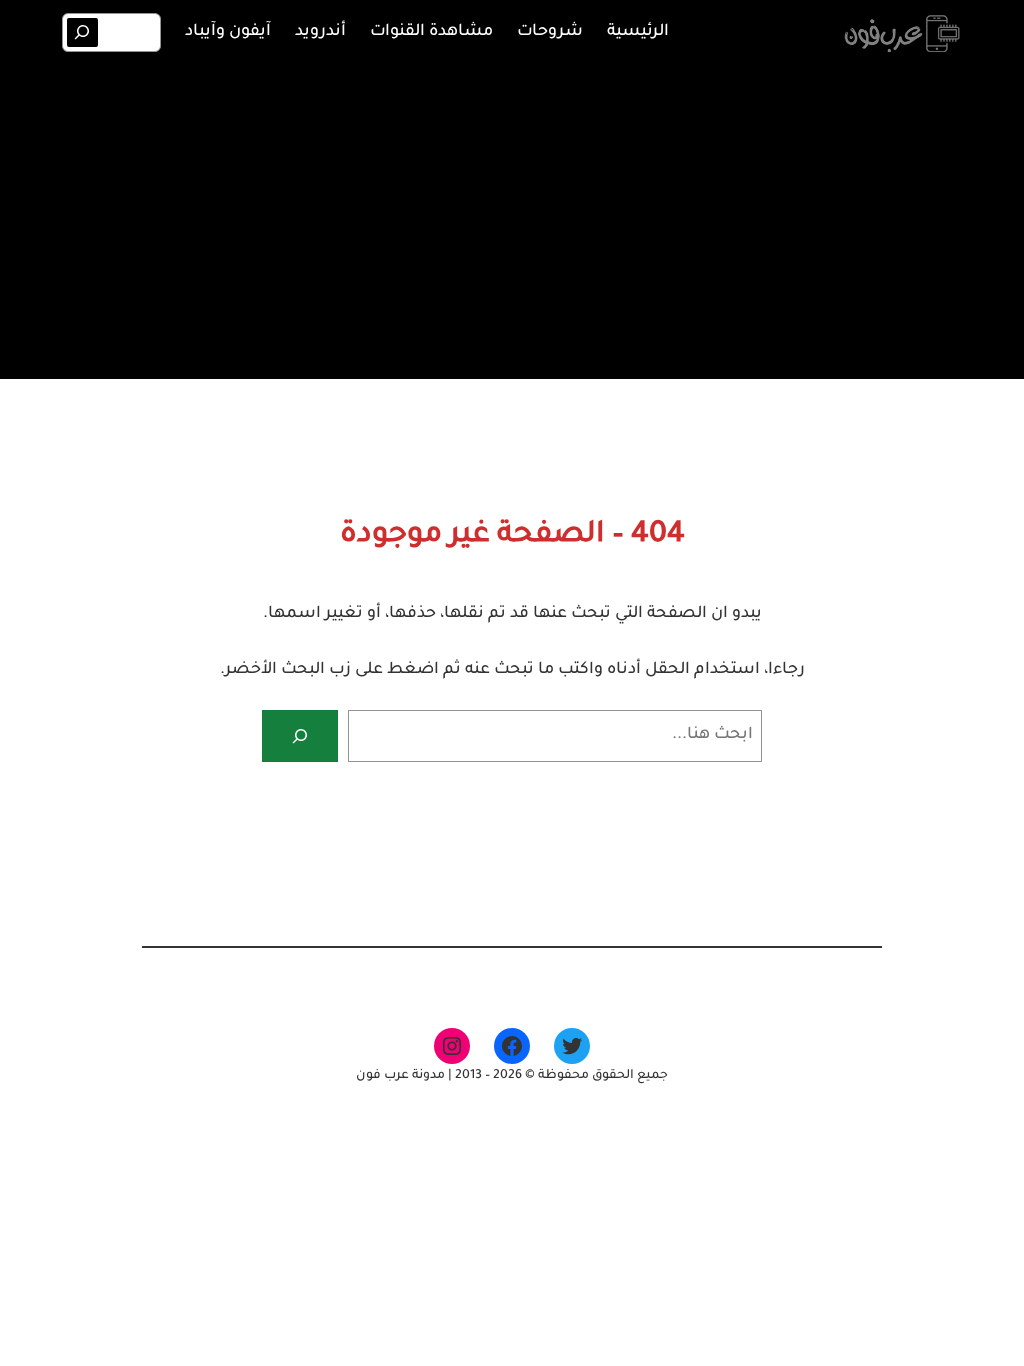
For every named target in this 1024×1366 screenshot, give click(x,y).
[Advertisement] (512, 218)
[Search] (82, 32)
